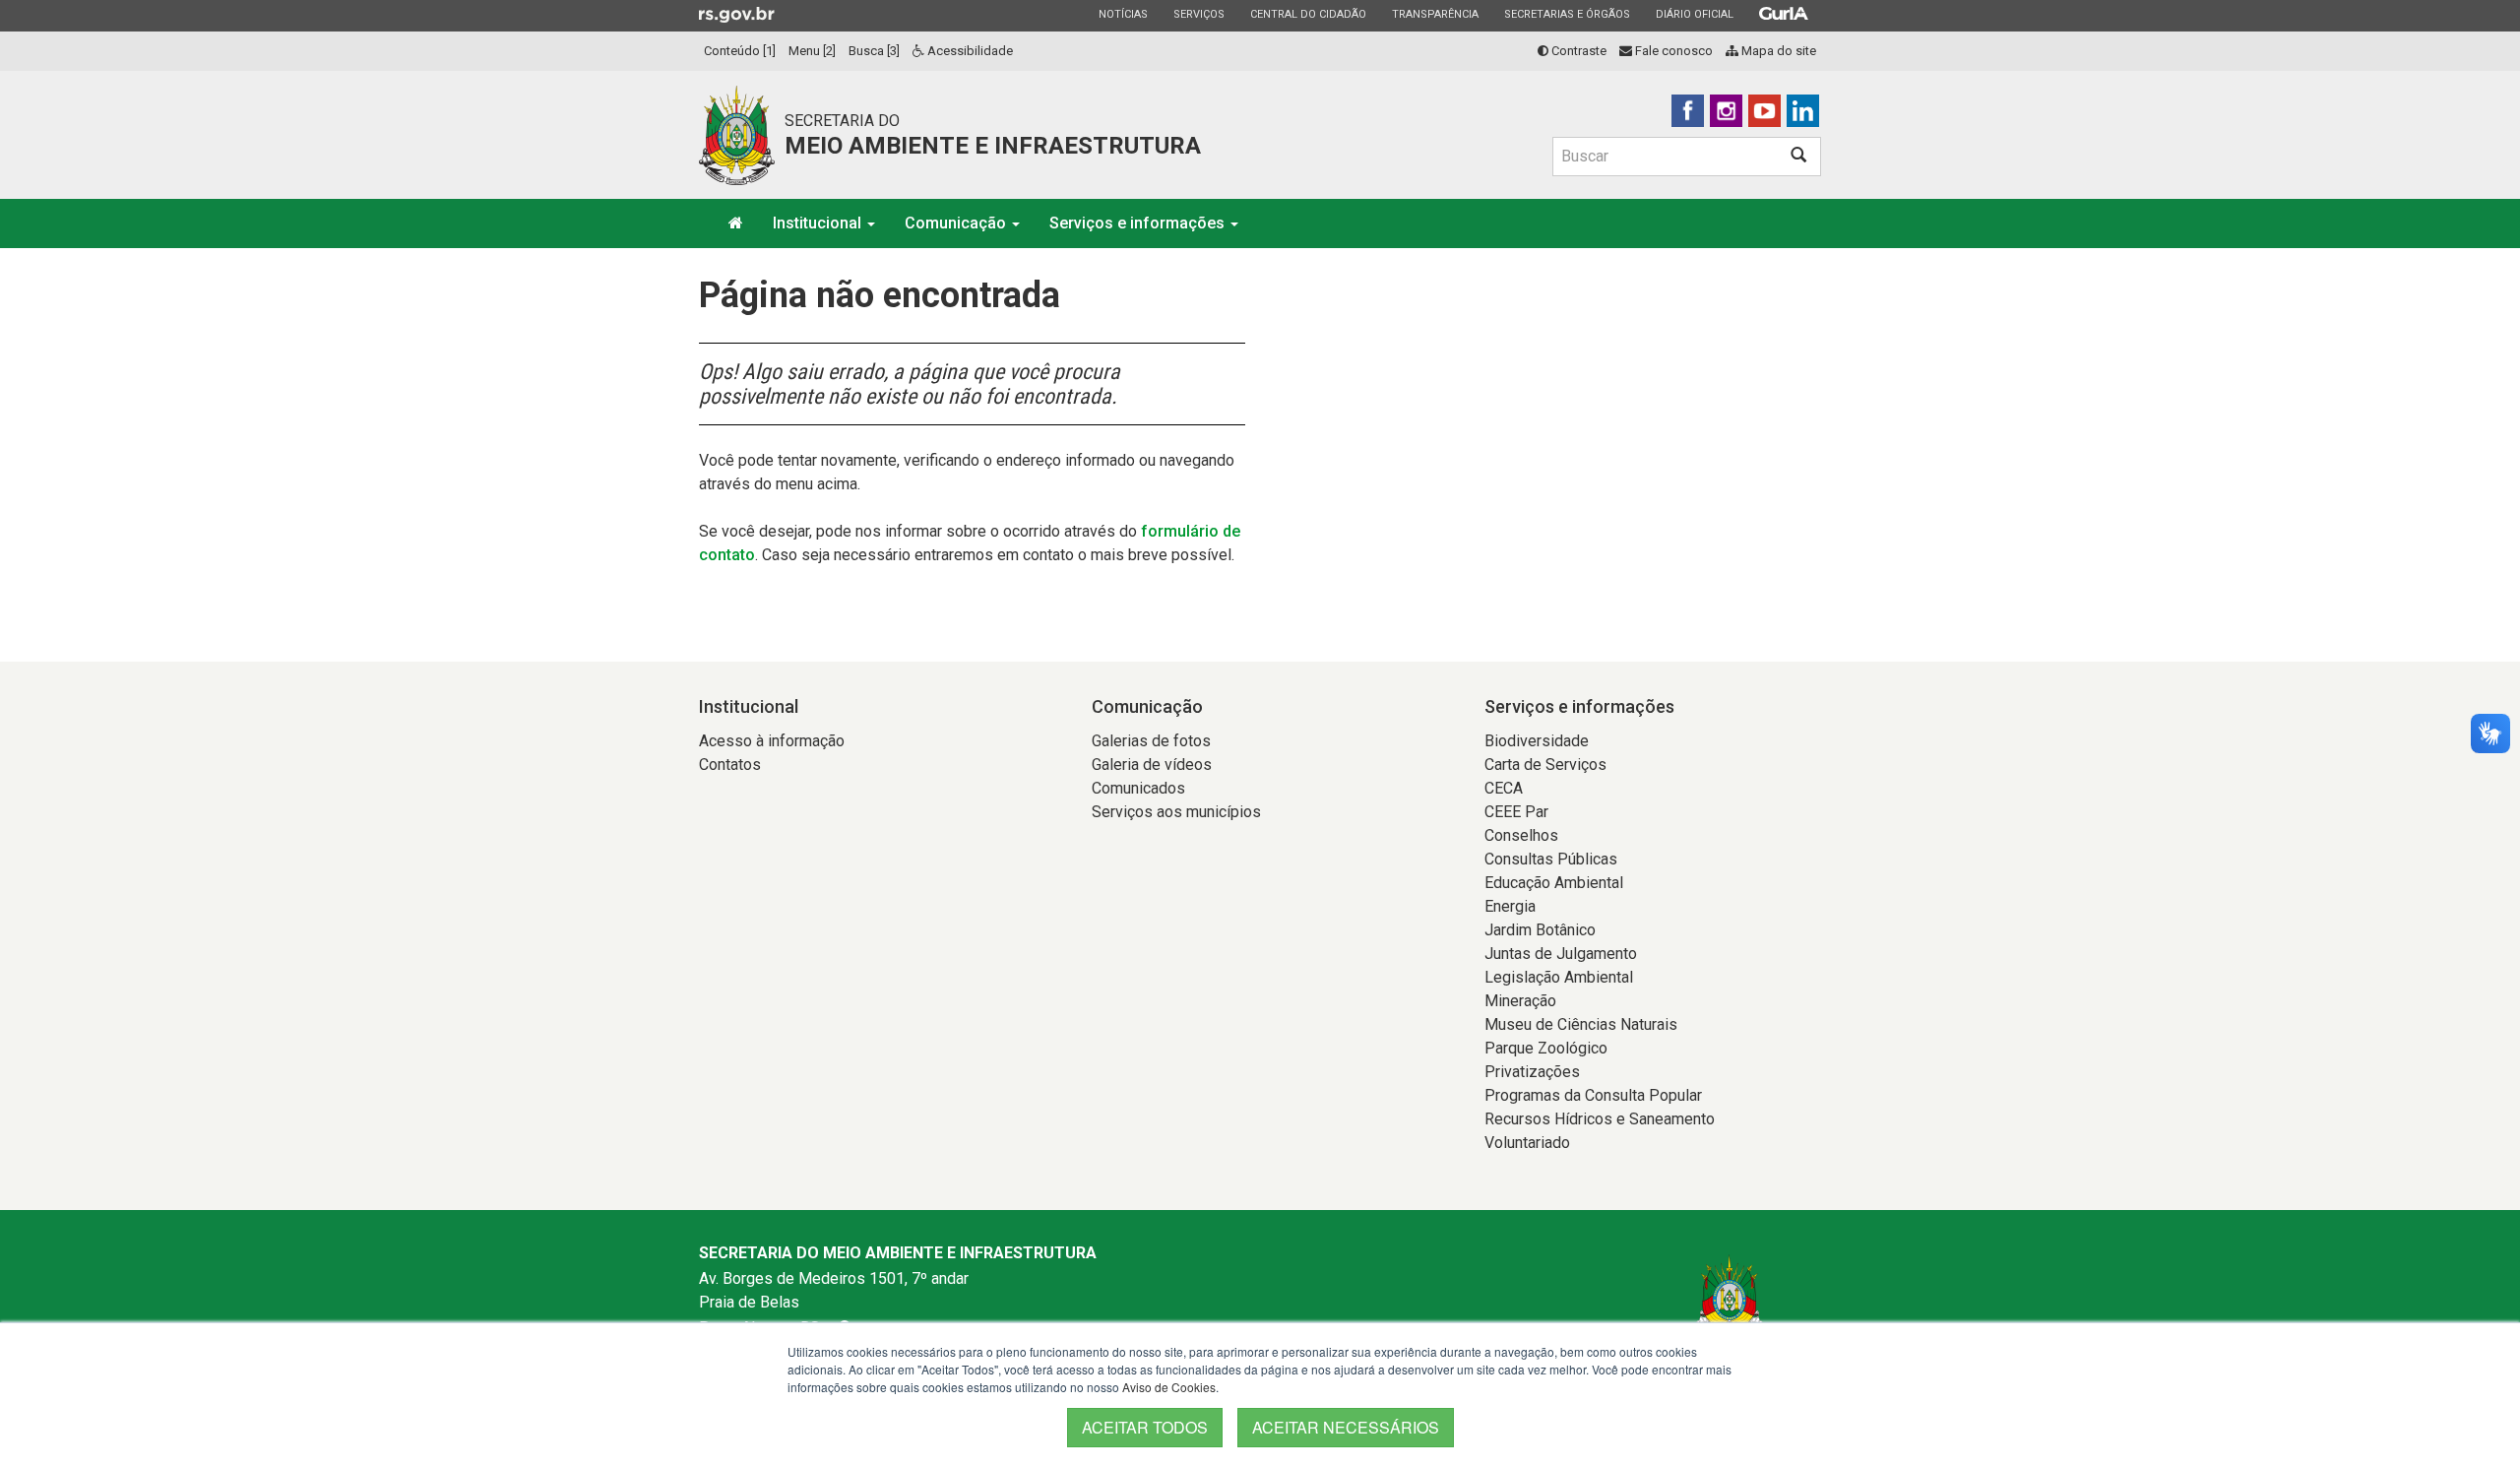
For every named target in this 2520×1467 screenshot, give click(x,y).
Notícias (1123, 14)
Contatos (730, 765)
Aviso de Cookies (1169, 1387)
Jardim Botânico (1540, 930)
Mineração (1520, 1001)
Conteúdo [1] (740, 51)
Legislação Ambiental (1559, 977)
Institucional (819, 223)
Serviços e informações (1139, 223)
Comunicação (957, 223)
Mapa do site (1777, 51)
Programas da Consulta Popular (1593, 1095)
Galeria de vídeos (1152, 765)
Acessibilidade (969, 51)
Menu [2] (812, 51)
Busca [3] (874, 51)
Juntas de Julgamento (1561, 954)
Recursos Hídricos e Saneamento (1600, 1119)
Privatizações (1532, 1072)
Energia (1510, 906)
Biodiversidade (1537, 741)
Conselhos (1521, 835)
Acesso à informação (772, 741)
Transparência (1435, 14)
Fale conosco (1672, 51)
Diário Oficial (1694, 14)
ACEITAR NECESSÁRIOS (1346, 1427)
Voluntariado (1527, 1143)
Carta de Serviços (1545, 765)
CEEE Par (1516, 812)
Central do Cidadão (1308, 14)
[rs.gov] (737, 14)
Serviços (1198, 14)
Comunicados (1138, 788)
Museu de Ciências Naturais (1581, 1024)
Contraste (1577, 51)
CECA (1504, 788)
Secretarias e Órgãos (1567, 14)
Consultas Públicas (1551, 859)
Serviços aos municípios (1176, 812)
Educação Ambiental (1554, 883)
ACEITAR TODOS (1145, 1427)
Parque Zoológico (1546, 1048)
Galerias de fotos (1151, 741)
